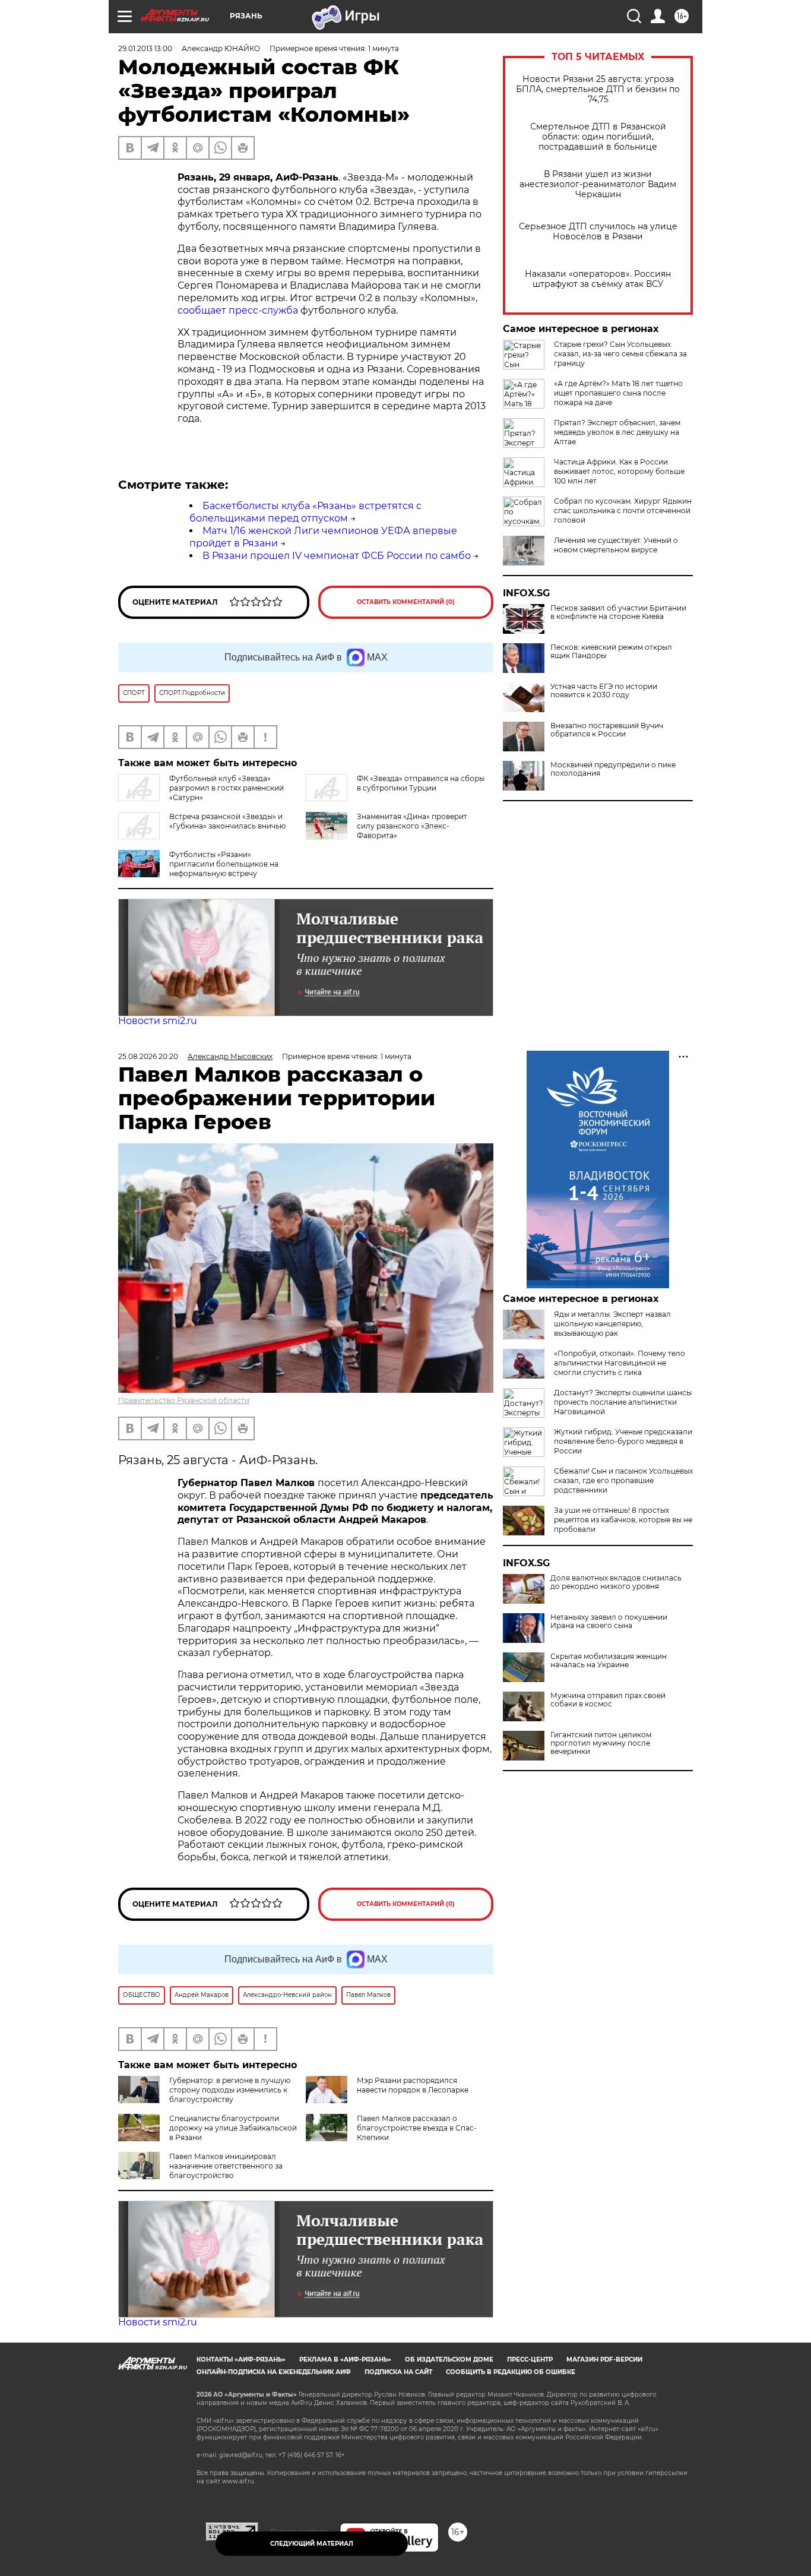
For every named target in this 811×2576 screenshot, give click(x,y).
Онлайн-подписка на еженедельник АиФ (274, 2372)
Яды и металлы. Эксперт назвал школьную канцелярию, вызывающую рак (612, 1324)
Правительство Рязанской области (184, 1400)
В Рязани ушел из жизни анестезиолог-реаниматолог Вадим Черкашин (598, 184)
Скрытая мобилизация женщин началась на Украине (609, 1661)
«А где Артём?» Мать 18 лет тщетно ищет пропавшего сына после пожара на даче (618, 393)
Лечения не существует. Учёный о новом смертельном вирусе (616, 545)
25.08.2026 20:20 (148, 1056)
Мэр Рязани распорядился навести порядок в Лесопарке (413, 2085)
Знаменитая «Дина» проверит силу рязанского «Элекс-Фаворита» (412, 826)
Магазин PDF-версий (604, 2360)
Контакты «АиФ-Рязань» (241, 2360)
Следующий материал (312, 2544)
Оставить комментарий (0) (406, 602)
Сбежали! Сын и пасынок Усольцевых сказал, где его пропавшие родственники (623, 1480)
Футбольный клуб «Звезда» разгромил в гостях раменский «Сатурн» (226, 788)
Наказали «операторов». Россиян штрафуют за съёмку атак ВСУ (598, 279)
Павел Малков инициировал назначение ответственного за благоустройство (226, 2166)
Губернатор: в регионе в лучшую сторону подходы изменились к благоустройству (230, 2090)
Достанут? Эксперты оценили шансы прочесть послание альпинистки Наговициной (623, 1402)
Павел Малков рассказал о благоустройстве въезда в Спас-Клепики (417, 2128)
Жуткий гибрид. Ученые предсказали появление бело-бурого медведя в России (623, 1441)
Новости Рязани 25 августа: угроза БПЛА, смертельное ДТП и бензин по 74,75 (598, 89)
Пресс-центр (530, 2360)
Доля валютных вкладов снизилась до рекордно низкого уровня (616, 1582)
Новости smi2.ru (158, 1021)
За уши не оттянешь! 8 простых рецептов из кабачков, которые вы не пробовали (623, 1520)
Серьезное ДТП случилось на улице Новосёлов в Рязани (598, 232)
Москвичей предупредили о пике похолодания (613, 769)
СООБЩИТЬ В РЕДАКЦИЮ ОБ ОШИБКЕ (511, 2372)
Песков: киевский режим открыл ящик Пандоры (611, 652)
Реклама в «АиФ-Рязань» (345, 2360)
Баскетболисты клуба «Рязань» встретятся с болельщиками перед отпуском (305, 512)
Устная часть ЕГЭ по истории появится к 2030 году (604, 691)
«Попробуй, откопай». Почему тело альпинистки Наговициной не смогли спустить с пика (620, 1363)
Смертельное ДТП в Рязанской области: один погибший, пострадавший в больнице (598, 137)
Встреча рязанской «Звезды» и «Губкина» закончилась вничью (227, 821)
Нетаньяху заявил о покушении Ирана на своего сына (609, 1622)
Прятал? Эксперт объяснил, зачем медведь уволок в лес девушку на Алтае (617, 432)
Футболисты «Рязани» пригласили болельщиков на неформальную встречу (224, 864)
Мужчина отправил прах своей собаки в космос (608, 1700)
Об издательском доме (449, 2360)
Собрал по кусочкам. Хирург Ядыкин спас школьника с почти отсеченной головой (623, 511)
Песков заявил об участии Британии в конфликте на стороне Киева (618, 612)
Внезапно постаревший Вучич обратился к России (607, 730)
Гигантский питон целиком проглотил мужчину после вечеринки (601, 1743)
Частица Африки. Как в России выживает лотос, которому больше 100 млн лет (619, 471)
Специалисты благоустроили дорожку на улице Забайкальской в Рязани (233, 2128)
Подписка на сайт (398, 2372)
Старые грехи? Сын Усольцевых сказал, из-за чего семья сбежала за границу (620, 354)
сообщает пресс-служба (238, 310)
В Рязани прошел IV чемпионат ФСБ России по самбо (337, 556)
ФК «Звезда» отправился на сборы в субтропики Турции (421, 783)
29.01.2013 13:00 (145, 48)
